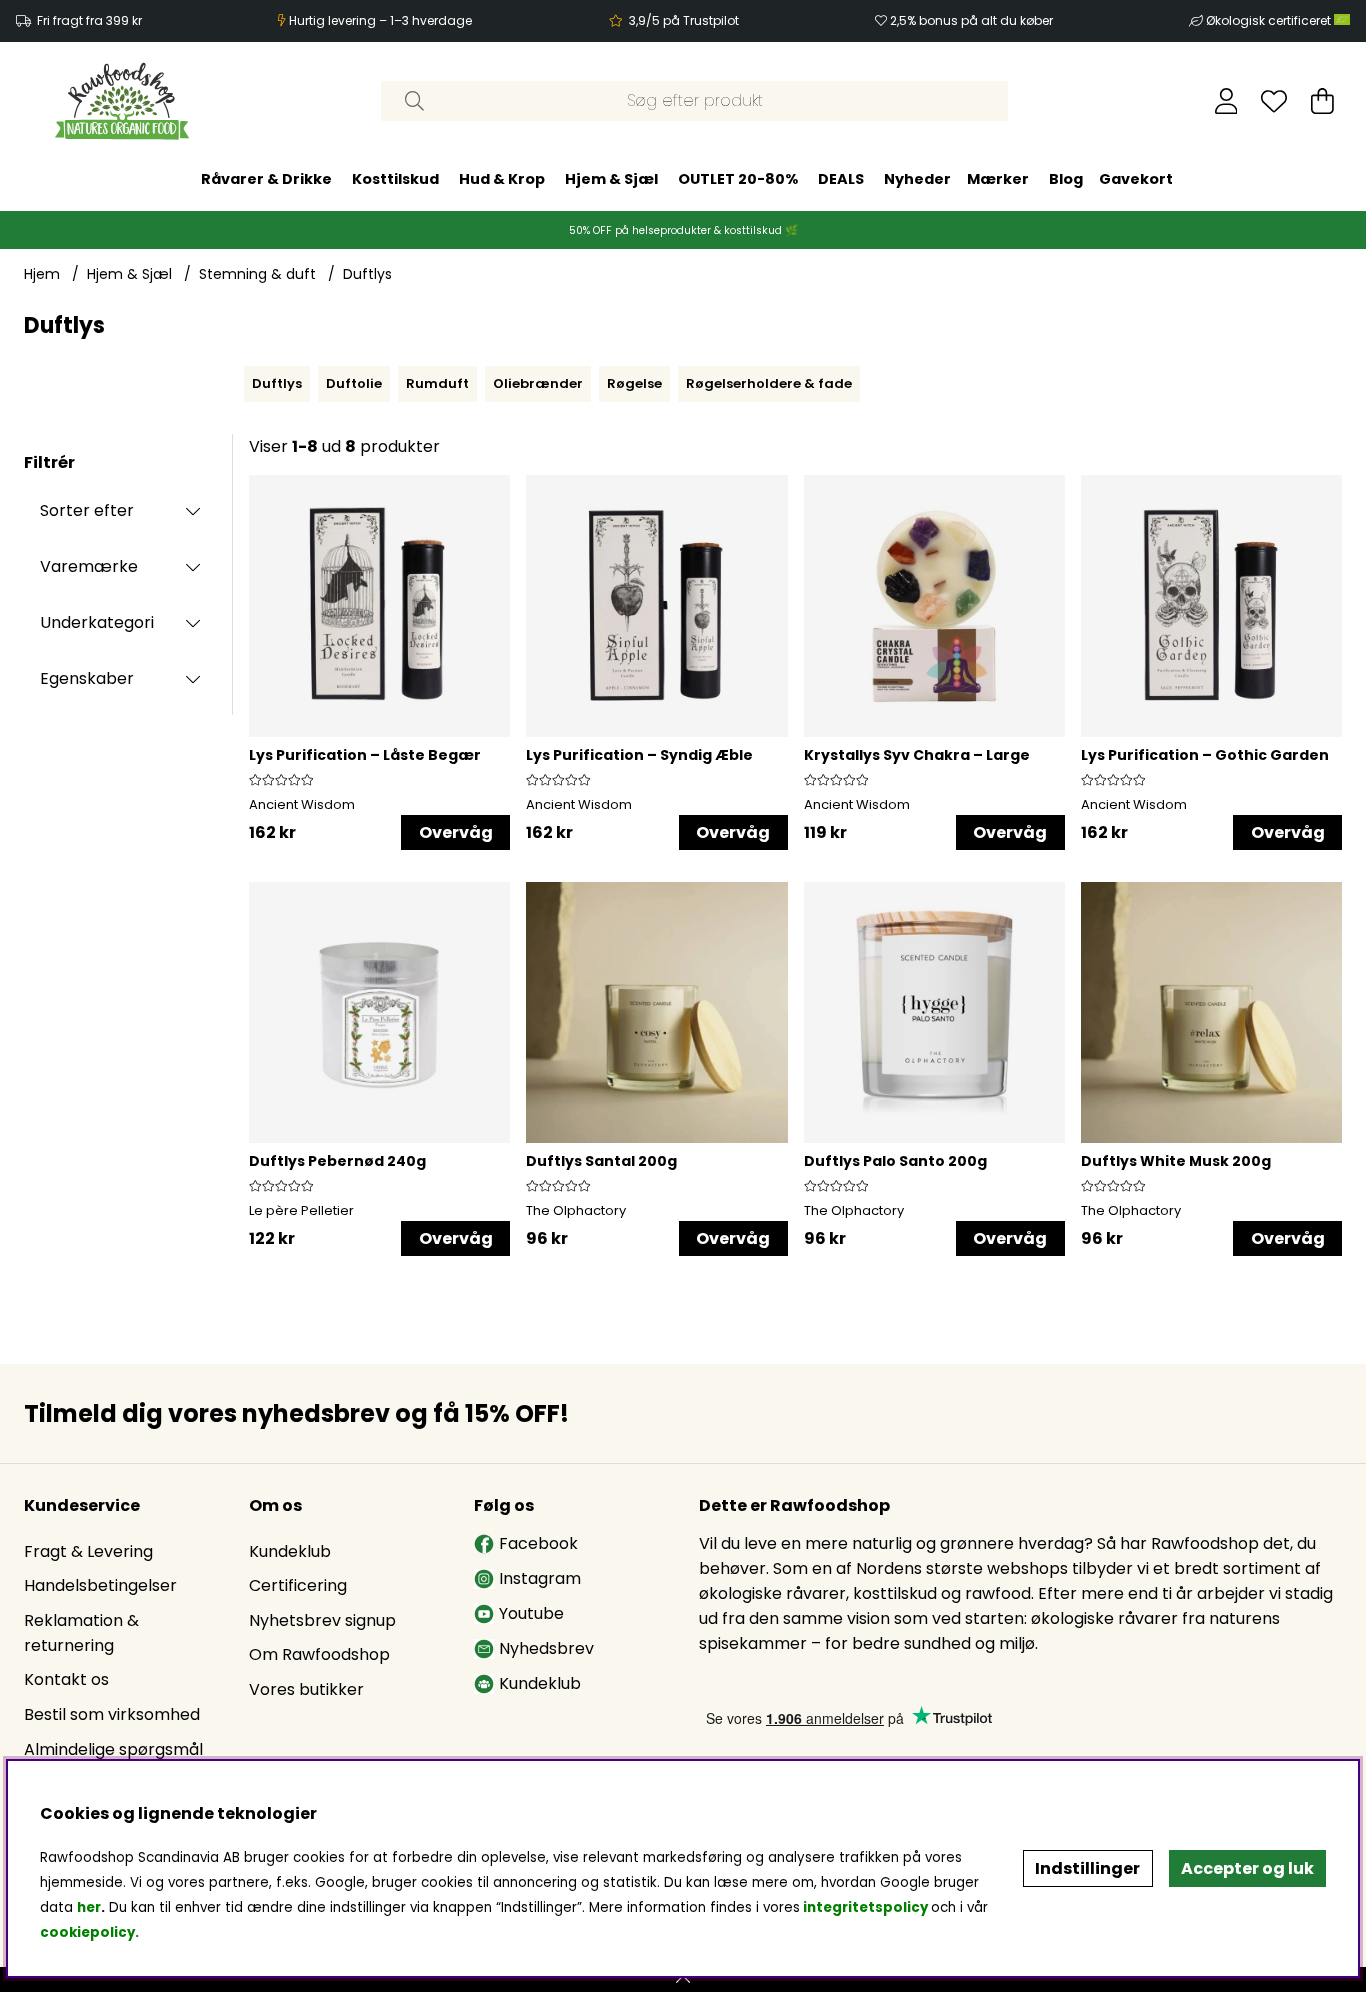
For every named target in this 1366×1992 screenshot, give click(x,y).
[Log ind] (1226, 101)
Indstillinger (1087, 1868)
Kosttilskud (395, 178)
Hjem (42, 274)
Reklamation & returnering (81, 1633)
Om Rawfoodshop (319, 1654)
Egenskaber (87, 678)
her (89, 1907)
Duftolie (354, 383)
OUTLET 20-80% (738, 178)
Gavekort (1136, 178)
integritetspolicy (865, 1907)
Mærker (998, 178)
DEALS (841, 178)
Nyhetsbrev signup (322, 1620)
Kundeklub (290, 1551)
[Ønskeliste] (1274, 101)
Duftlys (367, 274)
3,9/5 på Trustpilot (684, 20)
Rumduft (437, 383)
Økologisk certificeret (1270, 20)
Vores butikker (306, 1689)
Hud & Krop (502, 178)
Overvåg (456, 832)
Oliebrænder (538, 383)
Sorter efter (87, 510)
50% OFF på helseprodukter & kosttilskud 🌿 (683, 229)
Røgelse (634, 383)
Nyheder (917, 178)
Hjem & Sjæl (611, 178)
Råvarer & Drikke (266, 178)
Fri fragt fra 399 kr (89, 20)
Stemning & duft (257, 274)
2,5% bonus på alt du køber (971, 20)
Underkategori (97, 622)
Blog (1066, 178)
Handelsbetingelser (100, 1585)
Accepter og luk (1247, 1868)
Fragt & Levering (88, 1551)
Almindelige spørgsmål (113, 1749)
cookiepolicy (87, 1932)
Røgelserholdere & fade (769, 383)
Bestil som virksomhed (112, 1714)
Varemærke (89, 566)
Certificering (298, 1585)
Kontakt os (66, 1679)
